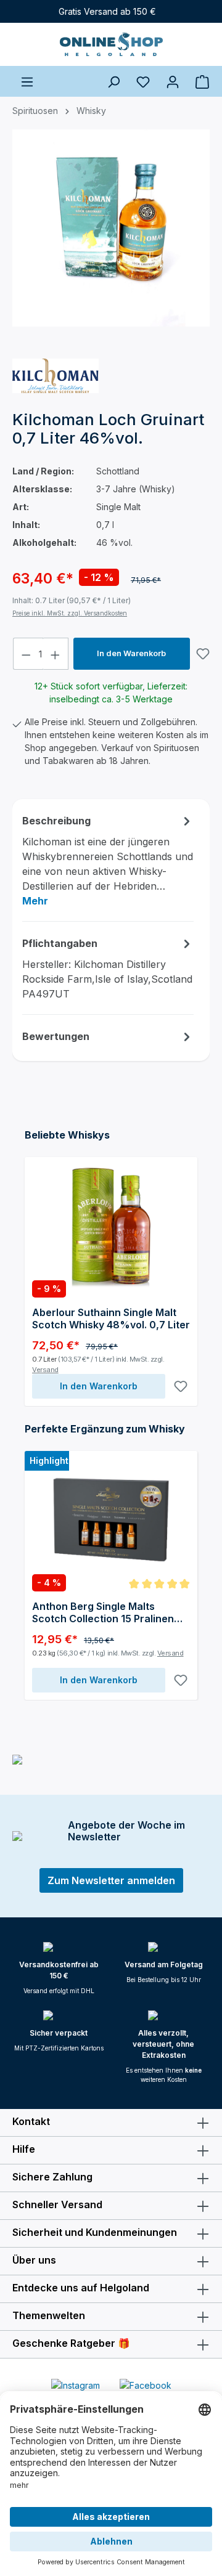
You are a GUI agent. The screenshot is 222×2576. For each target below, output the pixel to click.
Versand (45, 1370)
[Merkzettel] (143, 81)
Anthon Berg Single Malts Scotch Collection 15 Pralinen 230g (103, 1612)
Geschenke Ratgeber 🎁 (71, 2343)
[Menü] (27, 81)
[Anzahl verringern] (26, 654)
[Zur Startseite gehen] (111, 44)
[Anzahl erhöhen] (55, 654)
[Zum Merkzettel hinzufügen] (203, 654)
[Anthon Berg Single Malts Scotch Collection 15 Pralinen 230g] (111, 1520)
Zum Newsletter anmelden (111, 1880)
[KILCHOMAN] (55, 376)
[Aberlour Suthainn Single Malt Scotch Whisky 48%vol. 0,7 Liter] (111, 1226)
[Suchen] (113, 81)
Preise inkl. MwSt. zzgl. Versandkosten (70, 613)
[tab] (108, 860)
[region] (111, 239)
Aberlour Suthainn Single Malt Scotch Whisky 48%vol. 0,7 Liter (111, 1318)
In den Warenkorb (131, 653)
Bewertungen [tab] (56, 1036)
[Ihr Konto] (173, 81)
